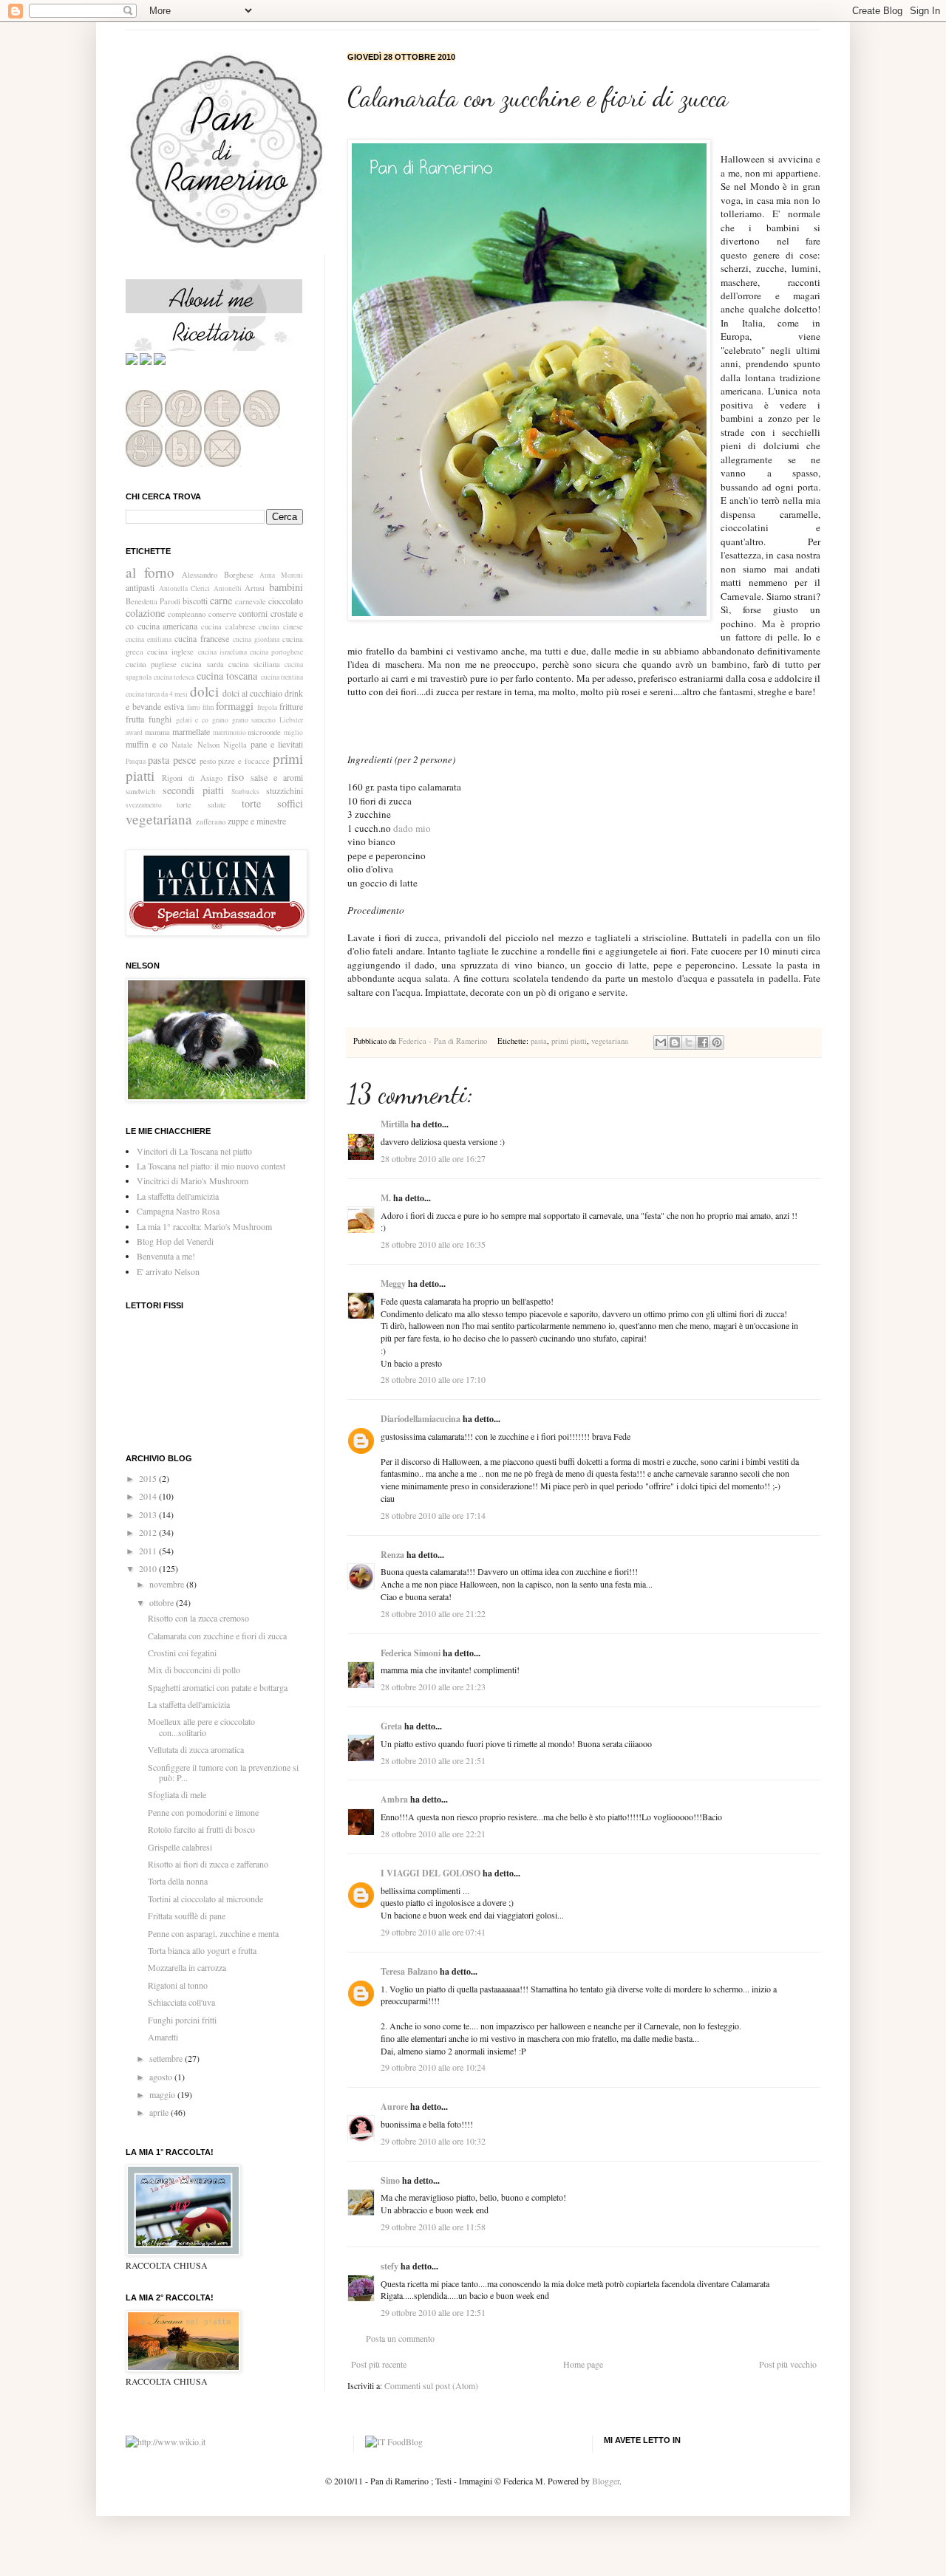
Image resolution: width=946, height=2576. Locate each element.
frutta (135, 719)
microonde (264, 732)
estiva (174, 706)
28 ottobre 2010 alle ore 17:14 (433, 1515)
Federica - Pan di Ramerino (444, 1041)
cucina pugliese (151, 664)
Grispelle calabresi (180, 1847)
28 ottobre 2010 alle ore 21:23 (433, 1687)
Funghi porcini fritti (182, 2020)
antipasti (140, 587)
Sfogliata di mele (177, 1794)
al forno (150, 572)
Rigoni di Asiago (192, 778)
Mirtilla (395, 1124)
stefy (389, 2266)
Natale (182, 745)
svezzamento (144, 805)
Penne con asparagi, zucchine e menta (213, 1933)
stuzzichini (285, 790)
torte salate (201, 804)
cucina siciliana (254, 664)
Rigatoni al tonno (178, 1985)
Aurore (394, 2107)
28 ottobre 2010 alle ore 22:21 (433, 1834)
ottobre (163, 1602)
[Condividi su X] (689, 1042)
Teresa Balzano (409, 1971)
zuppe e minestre (257, 821)
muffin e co (147, 744)
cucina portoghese (276, 652)
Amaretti (163, 2037)
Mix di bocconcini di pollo (194, 1670)
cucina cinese (281, 626)
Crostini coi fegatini (182, 1653)
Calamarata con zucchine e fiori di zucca (217, 1636)
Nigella (235, 745)
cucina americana (168, 626)
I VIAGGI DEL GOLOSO (431, 1873)
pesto (208, 761)
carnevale (251, 601)
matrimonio (229, 732)
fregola (267, 707)
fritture (291, 706)
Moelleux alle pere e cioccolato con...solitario (201, 1726)
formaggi (235, 706)
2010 (149, 1568)
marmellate (191, 731)
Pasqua (136, 761)
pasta (539, 1041)
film (208, 707)
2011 (149, 1551)
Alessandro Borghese (218, 575)
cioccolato (286, 601)
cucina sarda (202, 664)
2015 (149, 1478)
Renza (392, 1555)
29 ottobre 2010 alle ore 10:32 (433, 2141)
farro (194, 707)
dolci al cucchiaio (252, 693)
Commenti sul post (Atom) (431, 2385)
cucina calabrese (228, 626)
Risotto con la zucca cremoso (198, 1618)
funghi (160, 719)
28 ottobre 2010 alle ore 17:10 (433, 1379)
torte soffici (272, 803)
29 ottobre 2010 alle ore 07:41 (433, 1932)
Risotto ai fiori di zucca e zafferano (208, 1864)
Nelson (208, 745)
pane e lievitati (277, 744)
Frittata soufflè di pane (187, 1916)
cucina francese (202, 638)
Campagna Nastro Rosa (178, 1211)
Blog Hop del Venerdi (175, 1241)
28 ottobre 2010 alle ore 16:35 (433, 1244)
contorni (253, 613)
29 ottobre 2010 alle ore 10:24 (433, 2067)
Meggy (393, 1284)
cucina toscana (227, 676)
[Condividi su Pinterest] (717, 1042)
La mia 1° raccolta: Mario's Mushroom (204, 1226)
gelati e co (193, 720)
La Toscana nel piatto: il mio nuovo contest (211, 1166)
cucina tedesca (174, 677)
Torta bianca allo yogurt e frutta (202, 1950)
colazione (145, 613)
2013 (149, 1514)
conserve (222, 614)
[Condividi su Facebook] (703, 1042)
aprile (160, 2112)
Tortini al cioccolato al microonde (205, 1899)
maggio (163, 2094)
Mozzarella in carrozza (187, 1967)
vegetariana (610, 1041)
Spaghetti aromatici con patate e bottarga (218, 1687)
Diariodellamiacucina (421, 1419)
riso (236, 777)
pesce (184, 760)
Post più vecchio (788, 2364)
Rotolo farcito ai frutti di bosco (201, 1829)
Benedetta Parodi (153, 601)
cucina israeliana (222, 652)
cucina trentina (282, 677)
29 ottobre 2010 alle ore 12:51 (433, 2312)
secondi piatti (193, 790)
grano (220, 720)
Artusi (255, 588)
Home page (583, 2364)
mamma (157, 732)
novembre (168, 1584)
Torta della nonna (178, 1881)
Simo (390, 2180)
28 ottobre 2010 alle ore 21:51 (433, 1760)
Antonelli (228, 588)
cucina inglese (170, 652)
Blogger (606, 2481)
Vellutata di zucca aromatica (196, 1749)
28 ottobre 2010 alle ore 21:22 (433, 1613)
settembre (167, 2058)
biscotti (195, 601)
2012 (149, 1532)
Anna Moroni (281, 575)
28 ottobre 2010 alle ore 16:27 (433, 1158)
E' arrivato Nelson (168, 1271)
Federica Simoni (411, 1653)
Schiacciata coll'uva (181, 2002)
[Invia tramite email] (661, 1042)
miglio (293, 732)
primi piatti (569, 1041)
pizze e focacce (244, 761)
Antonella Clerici (185, 588)
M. (386, 1198)
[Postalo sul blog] (675, 1042)
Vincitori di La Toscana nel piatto (194, 1151)
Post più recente (379, 2364)
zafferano (211, 821)
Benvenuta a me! (166, 1256)
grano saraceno (254, 720)
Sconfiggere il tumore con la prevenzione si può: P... (223, 1772)
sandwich (140, 791)
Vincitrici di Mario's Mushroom (193, 1181)
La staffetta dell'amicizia (178, 1196)
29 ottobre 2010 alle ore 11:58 (433, 2227)
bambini (286, 587)
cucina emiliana (149, 639)
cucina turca (143, 694)
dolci (204, 691)
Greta (391, 1726)
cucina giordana (256, 639)
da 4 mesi (174, 694)
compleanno (187, 614)
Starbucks (245, 792)
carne (221, 600)
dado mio (412, 828)
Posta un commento (400, 2338)
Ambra (394, 1799)
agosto (162, 2077)
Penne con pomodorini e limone (203, 1812)
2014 (149, 1496)
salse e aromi (277, 777)
